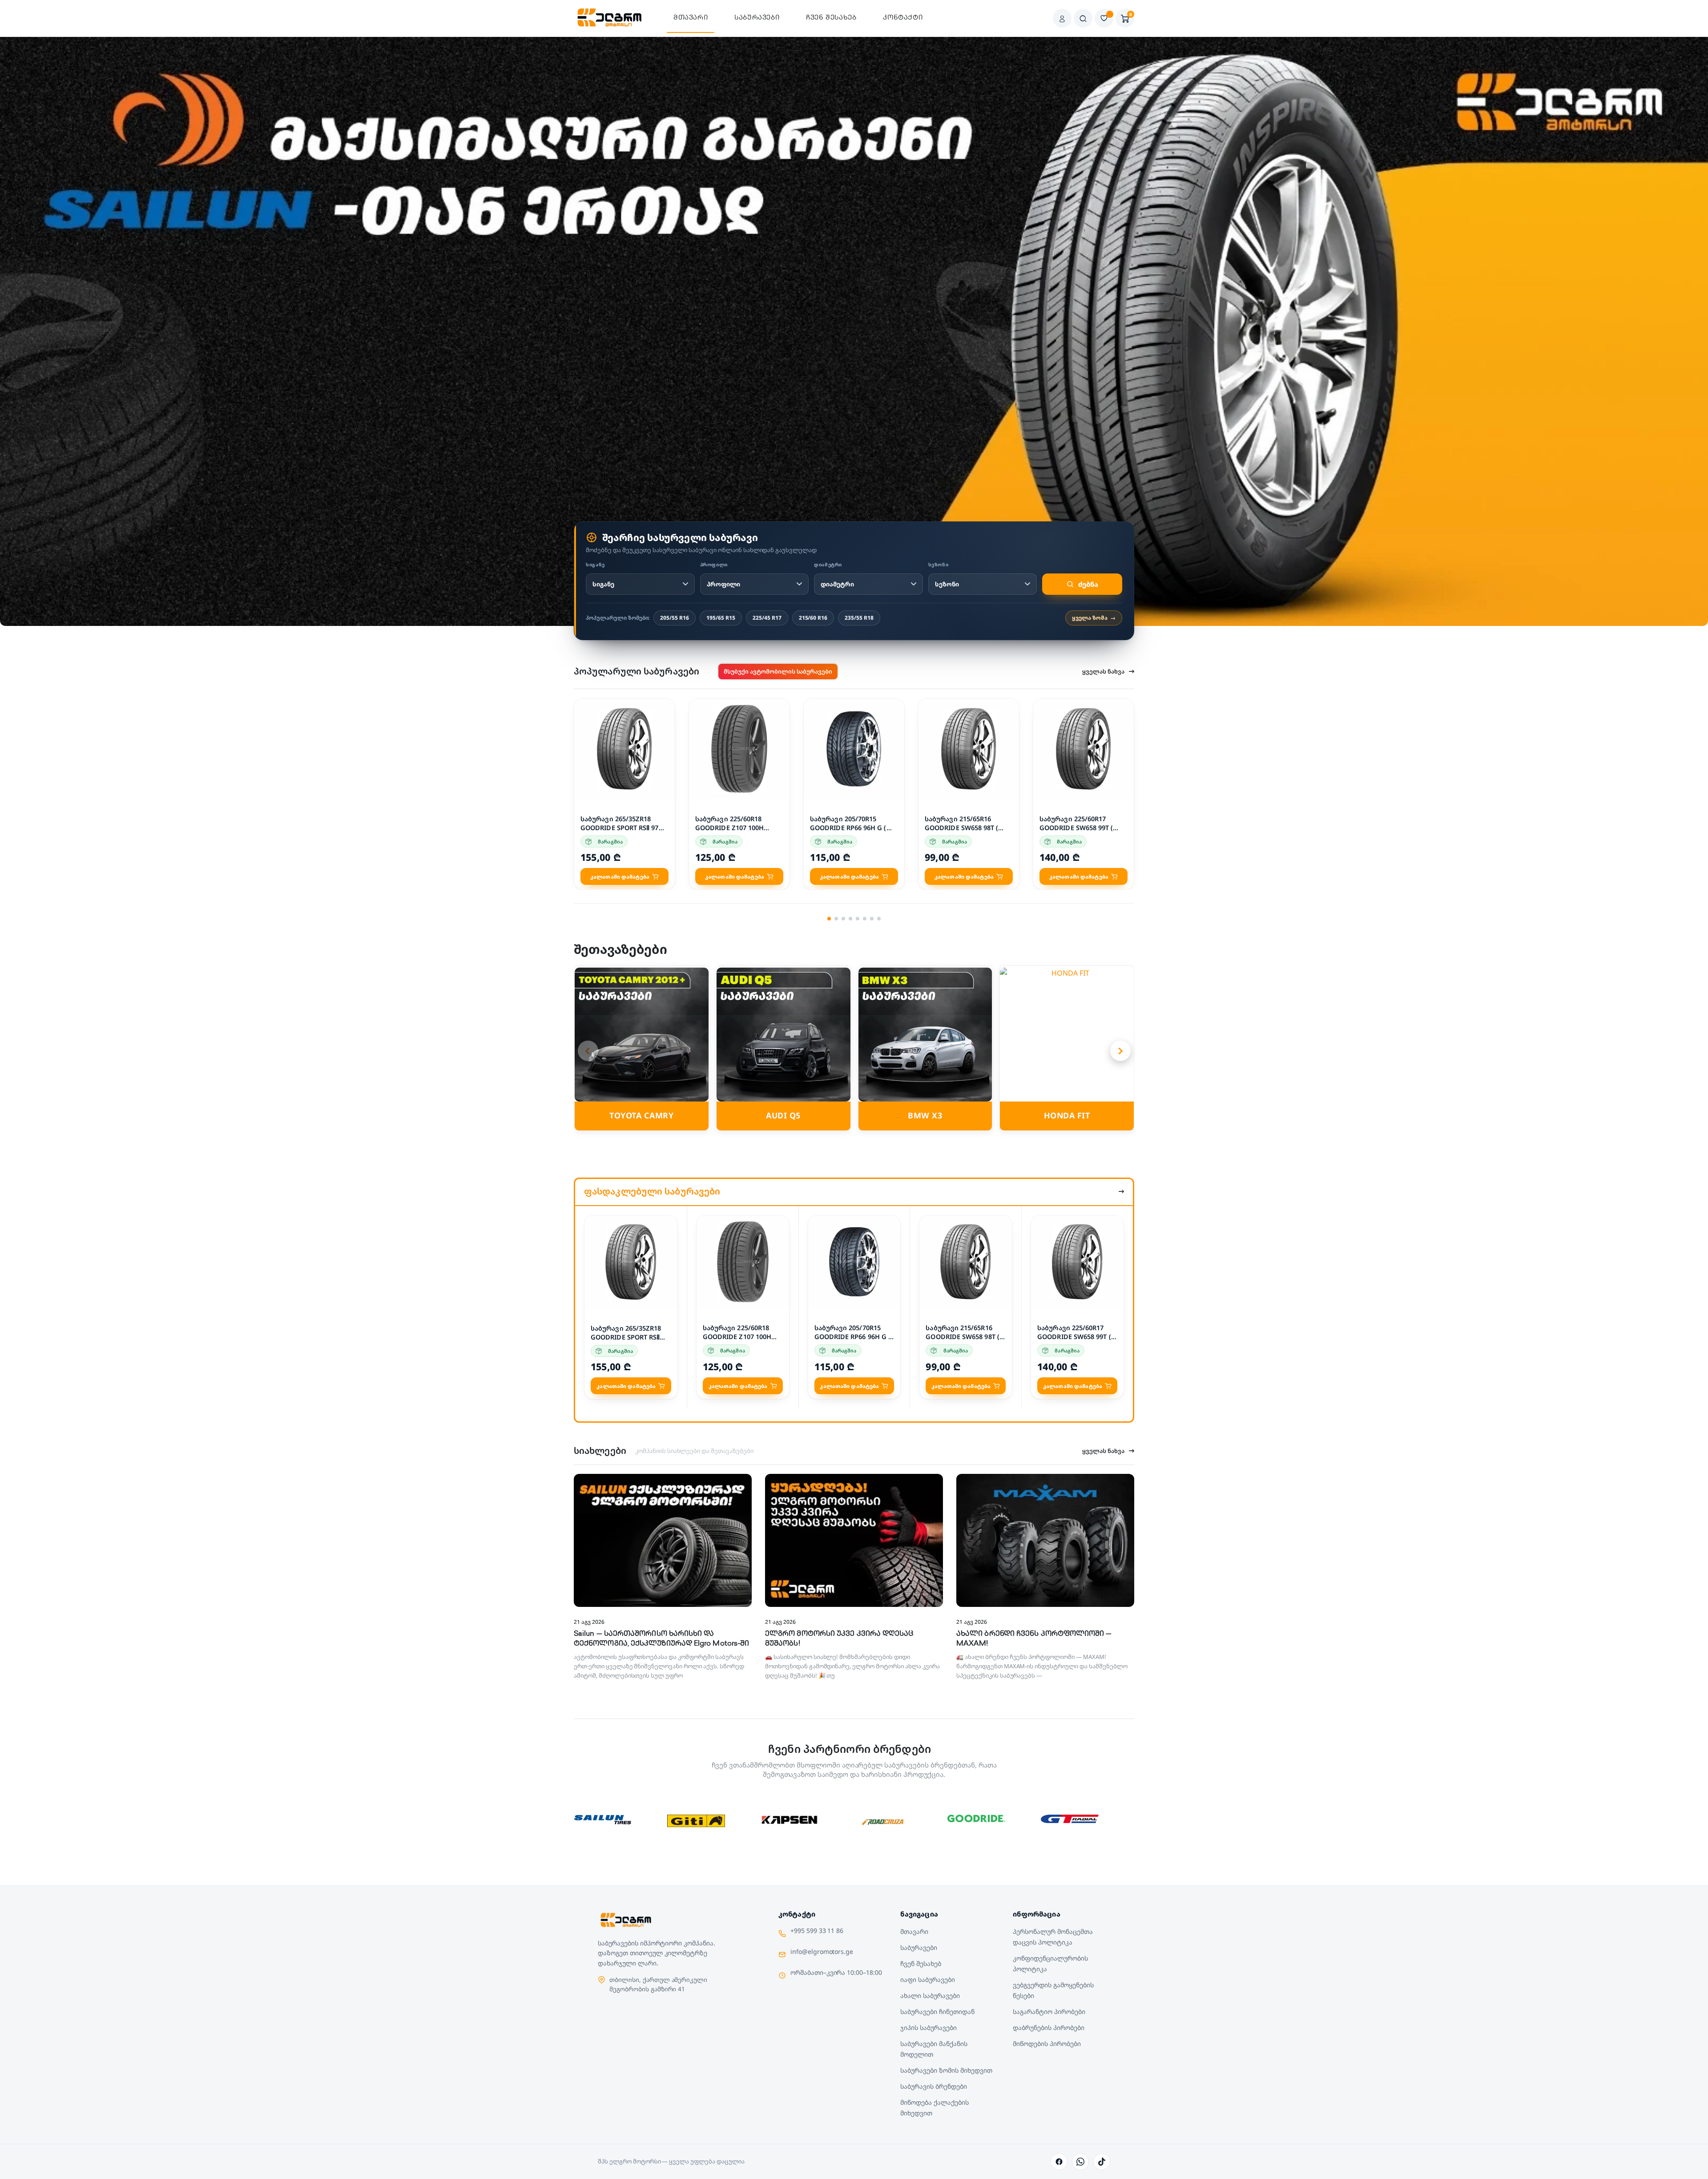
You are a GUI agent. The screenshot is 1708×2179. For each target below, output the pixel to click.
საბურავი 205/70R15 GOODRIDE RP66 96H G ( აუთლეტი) (848, 828)
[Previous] (588, 1051)
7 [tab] (872, 919)
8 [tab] (879, 919)
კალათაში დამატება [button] (620, 877)
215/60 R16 (813, 618)
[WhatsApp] (1080, 2162)
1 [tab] (829, 919)
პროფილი (714, 565)
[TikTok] (1102, 2162)
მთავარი (691, 18)
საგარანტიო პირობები (1049, 2012)
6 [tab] (865, 919)
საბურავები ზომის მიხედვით (946, 2070)
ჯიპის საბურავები (929, 2028)
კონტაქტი (903, 18)
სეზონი (939, 565)
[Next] (1120, 1051)
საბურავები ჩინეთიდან (937, 2012)
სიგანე (595, 565)
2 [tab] (836, 919)
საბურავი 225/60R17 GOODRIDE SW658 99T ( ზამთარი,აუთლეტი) (1076, 828)
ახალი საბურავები (930, 1995)
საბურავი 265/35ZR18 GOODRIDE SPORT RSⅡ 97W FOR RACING (623, 828)
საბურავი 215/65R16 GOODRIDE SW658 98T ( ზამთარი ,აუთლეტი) (961, 828)
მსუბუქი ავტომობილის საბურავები (778, 671)
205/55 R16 (675, 618)
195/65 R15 (721, 618)
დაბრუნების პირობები (1048, 2028)
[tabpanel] (624, 794)
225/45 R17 (767, 618)
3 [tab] (843, 919)
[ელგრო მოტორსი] (610, 18)
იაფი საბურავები (928, 1979)
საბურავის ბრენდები (933, 2086)
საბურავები (757, 18)
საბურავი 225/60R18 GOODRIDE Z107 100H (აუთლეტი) (729, 828)
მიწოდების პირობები (1047, 2044)
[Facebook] (1059, 2162)
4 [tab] (850, 919)
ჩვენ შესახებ (831, 18)
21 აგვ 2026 (589, 1622)
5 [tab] (858, 919)
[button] (663, 707)
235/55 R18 (859, 618)
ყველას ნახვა (1103, 671)
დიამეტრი (828, 565)
